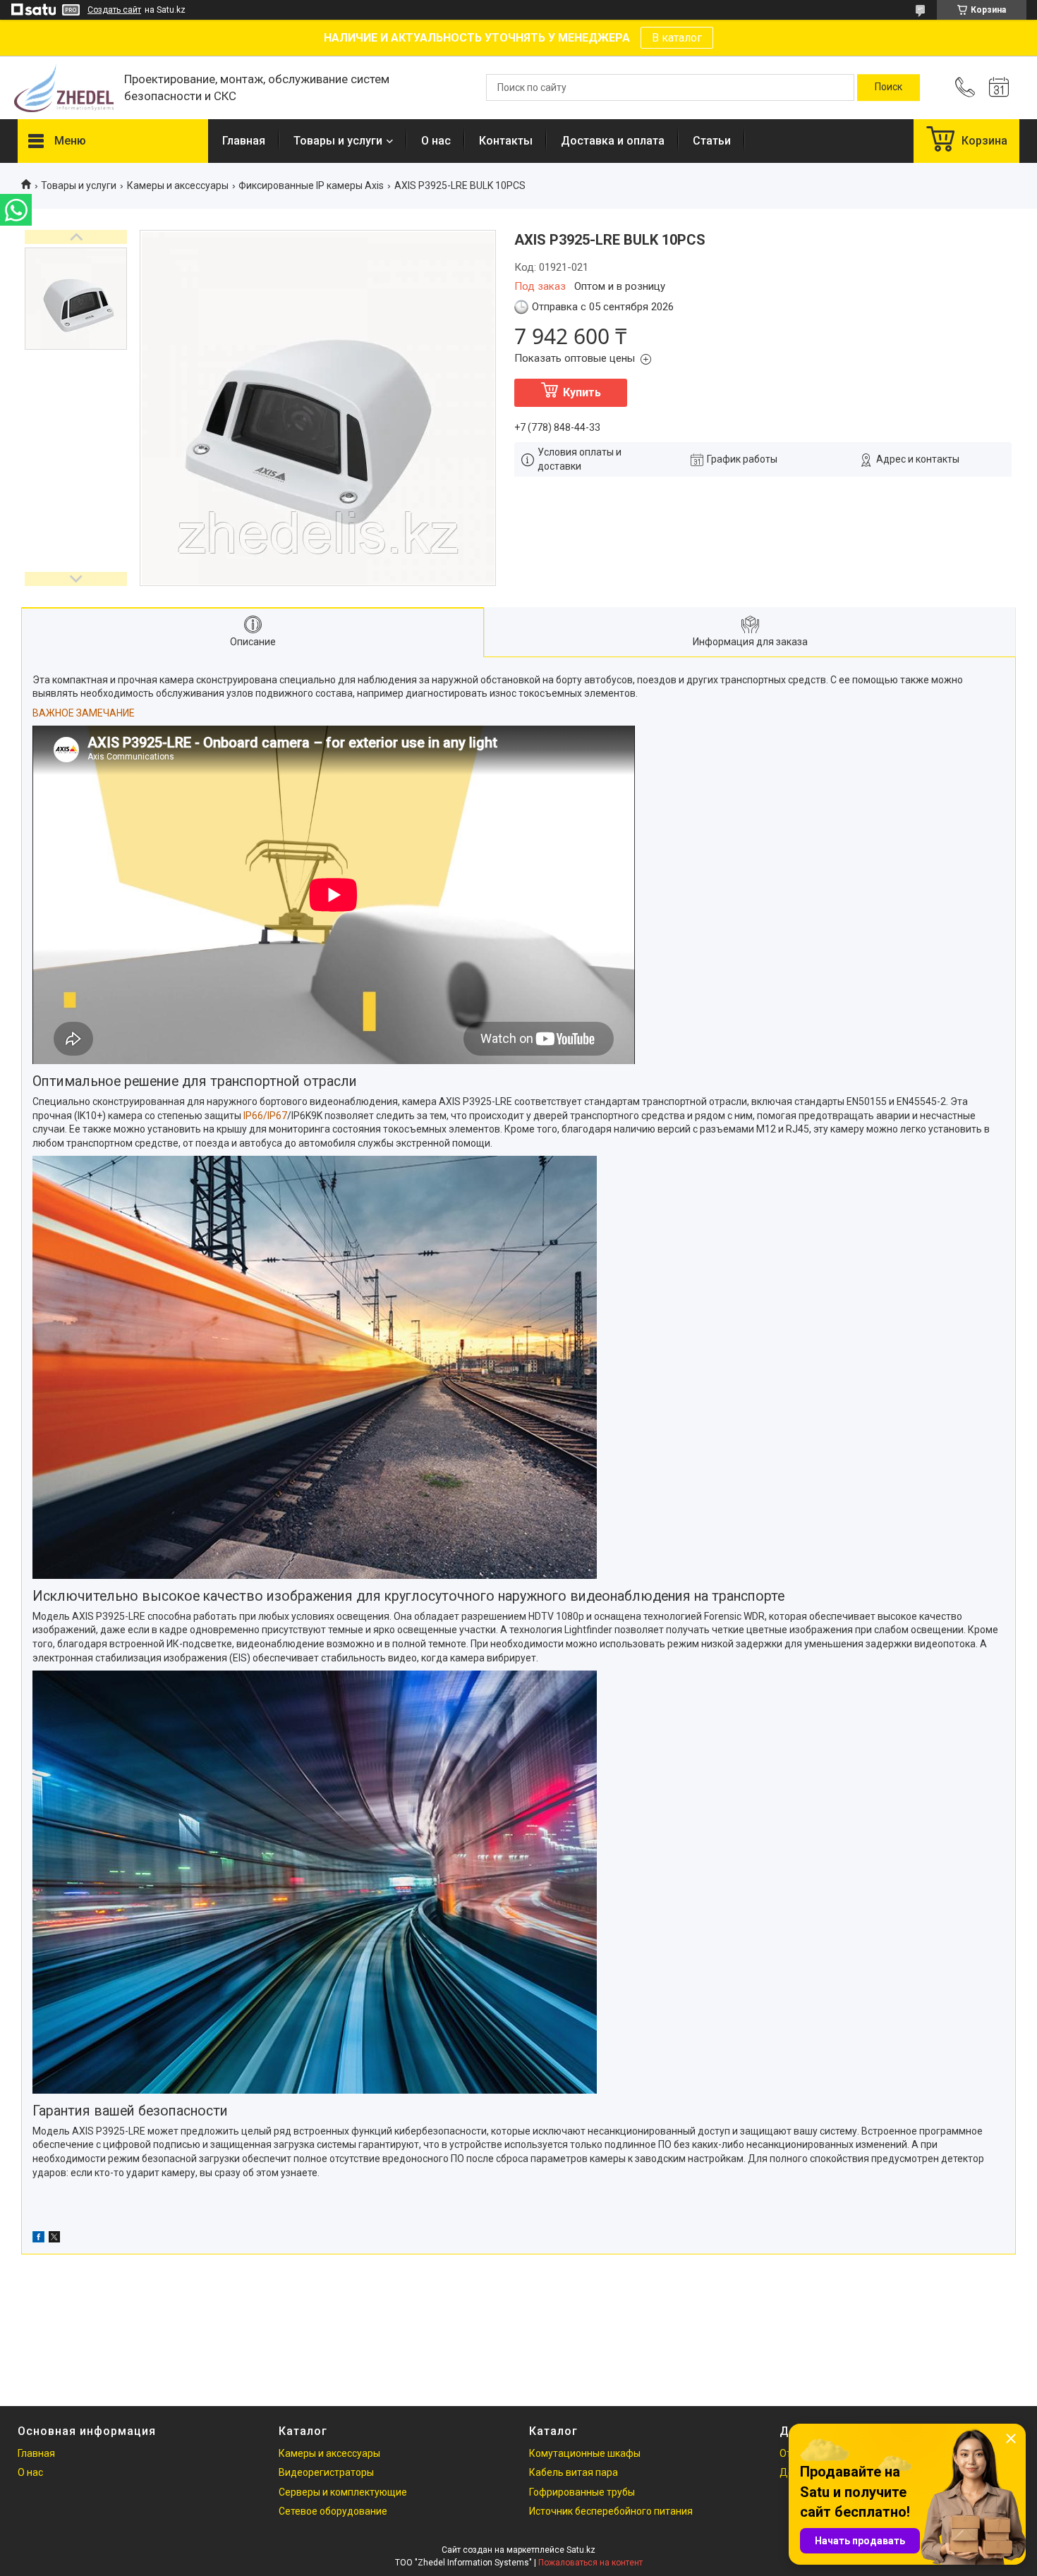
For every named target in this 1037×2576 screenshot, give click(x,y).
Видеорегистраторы (326, 2472)
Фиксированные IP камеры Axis (311, 185)
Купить (582, 392)
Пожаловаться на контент (590, 2563)
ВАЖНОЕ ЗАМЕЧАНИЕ (84, 713)
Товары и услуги (338, 141)
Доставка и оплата (613, 141)
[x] (54, 2239)
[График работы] (999, 87)
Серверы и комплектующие (343, 2492)
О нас (436, 141)
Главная (244, 141)
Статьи (712, 141)
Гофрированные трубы (582, 2492)
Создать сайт (114, 10)
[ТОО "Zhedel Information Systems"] (64, 88)
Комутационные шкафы (585, 2453)
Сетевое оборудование (333, 2511)
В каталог (677, 38)
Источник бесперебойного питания (611, 2511)
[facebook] (38, 2239)
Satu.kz (581, 2550)
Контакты (506, 141)
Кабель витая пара (574, 2472)
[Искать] (889, 87)
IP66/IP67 (265, 1116)
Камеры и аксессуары (178, 185)
